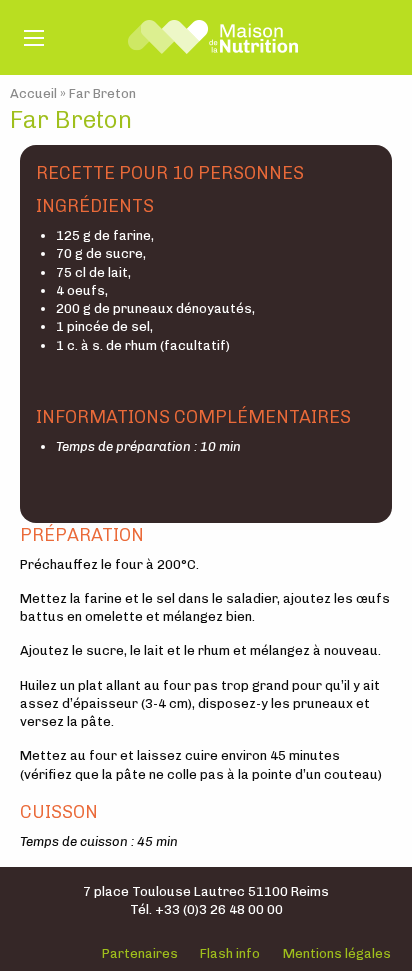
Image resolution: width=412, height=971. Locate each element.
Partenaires (140, 953)
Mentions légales (337, 953)
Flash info (230, 953)
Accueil (33, 93)
